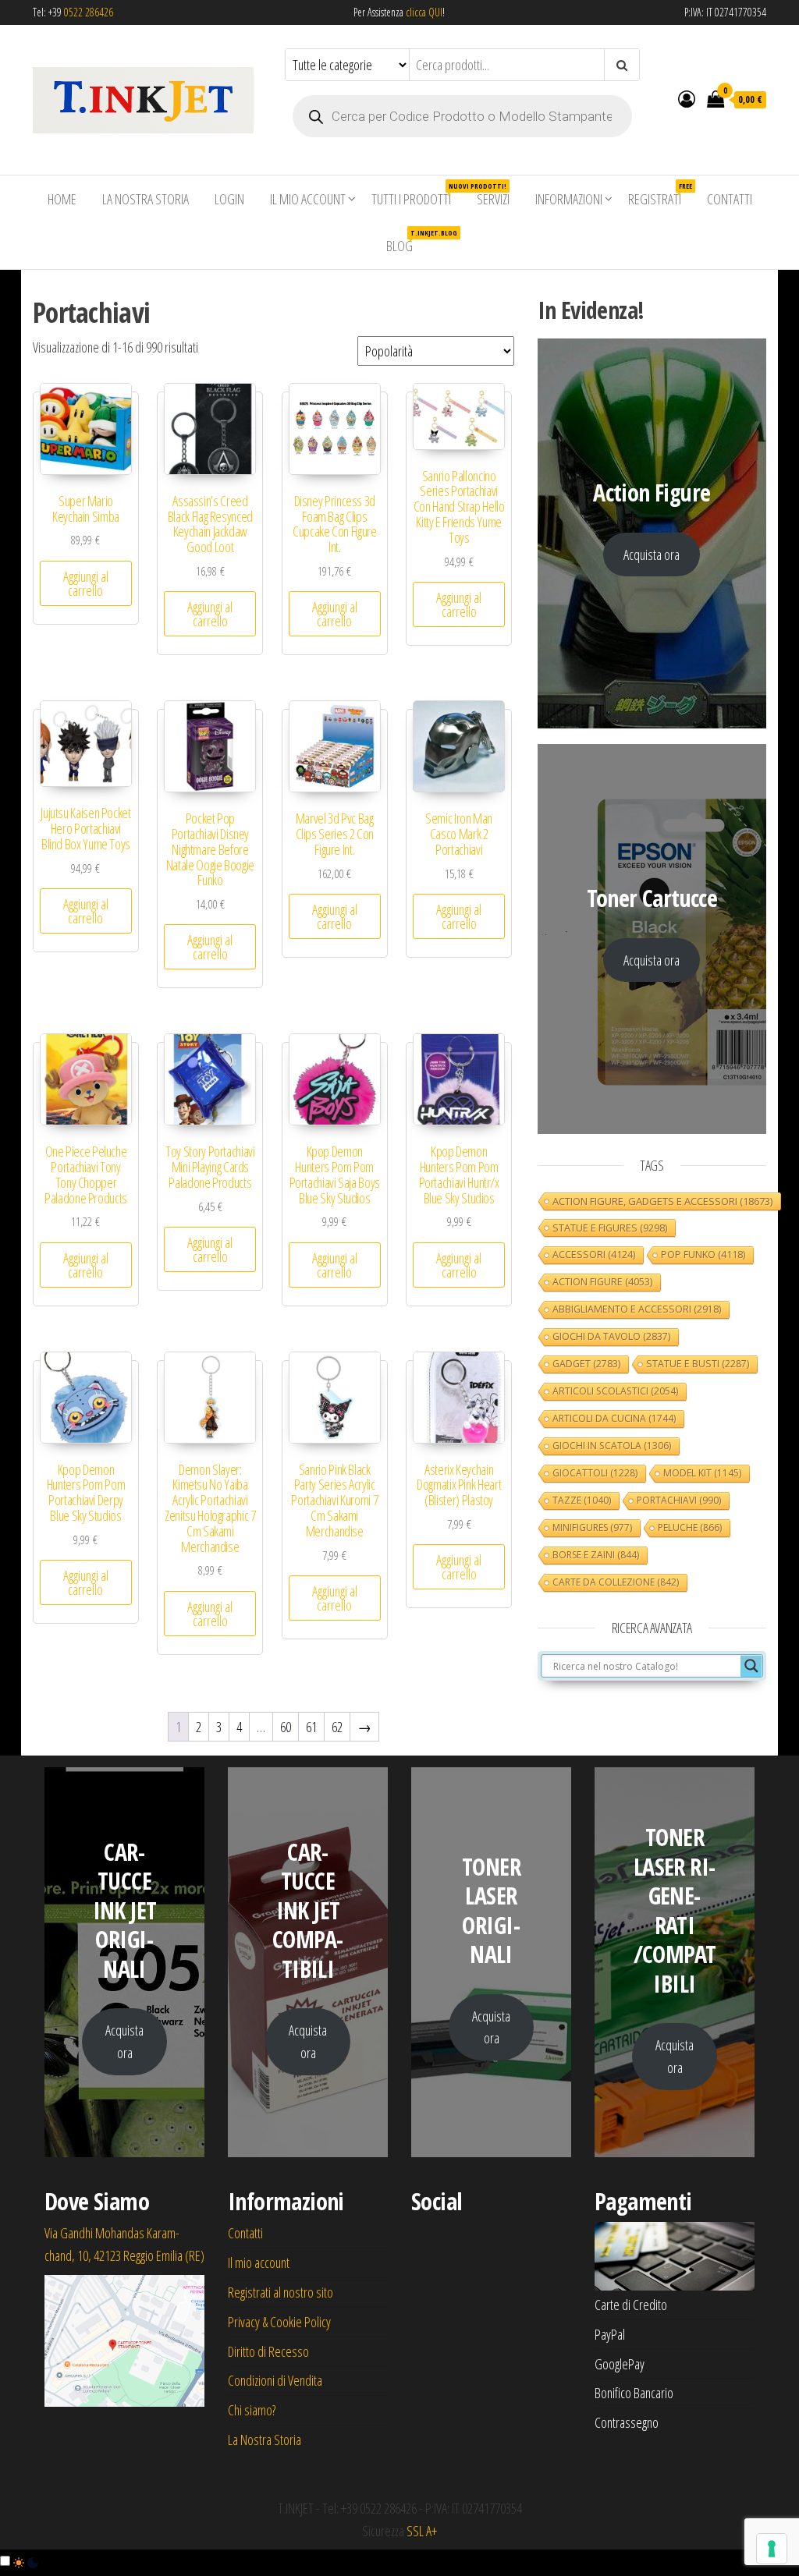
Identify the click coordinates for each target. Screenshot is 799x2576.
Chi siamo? (252, 2410)
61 (311, 1727)
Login (229, 199)
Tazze (582, 1500)
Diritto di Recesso (268, 2351)
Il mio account (308, 199)
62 (337, 1727)
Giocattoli (595, 1473)
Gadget (586, 1364)
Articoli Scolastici (615, 1391)
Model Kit (702, 1473)
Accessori (594, 1254)
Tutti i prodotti (417, 195)
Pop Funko (703, 1254)
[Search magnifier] (751, 1666)
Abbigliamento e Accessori (637, 1309)
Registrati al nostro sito (281, 2292)
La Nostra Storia (146, 199)
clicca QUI (423, 12)
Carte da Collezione (616, 1582)
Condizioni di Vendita (275, 2380)
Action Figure (602, 1282)
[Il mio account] (687, 98)
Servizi (493, 199)
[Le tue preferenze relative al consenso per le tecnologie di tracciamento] (772, 2549)
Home (62, 199)
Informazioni (569, 199)
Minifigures (592, 1527)
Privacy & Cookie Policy (279, 2322)
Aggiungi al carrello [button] (86, 583)
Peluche (690, 1527)
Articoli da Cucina (614, 1418)
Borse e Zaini (596, 1555)
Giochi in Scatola (612, 1446)
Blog (405, 241)
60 (286, 1727)
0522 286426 (89, 12)
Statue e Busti (698, 1364)
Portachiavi (679, 1500)
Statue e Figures (610, 1228)
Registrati (660, 195)
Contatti (730, 199)
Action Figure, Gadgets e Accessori (662, 1201)
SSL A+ (422, 2531)
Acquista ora (652, 555)
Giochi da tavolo (611, 1336)
